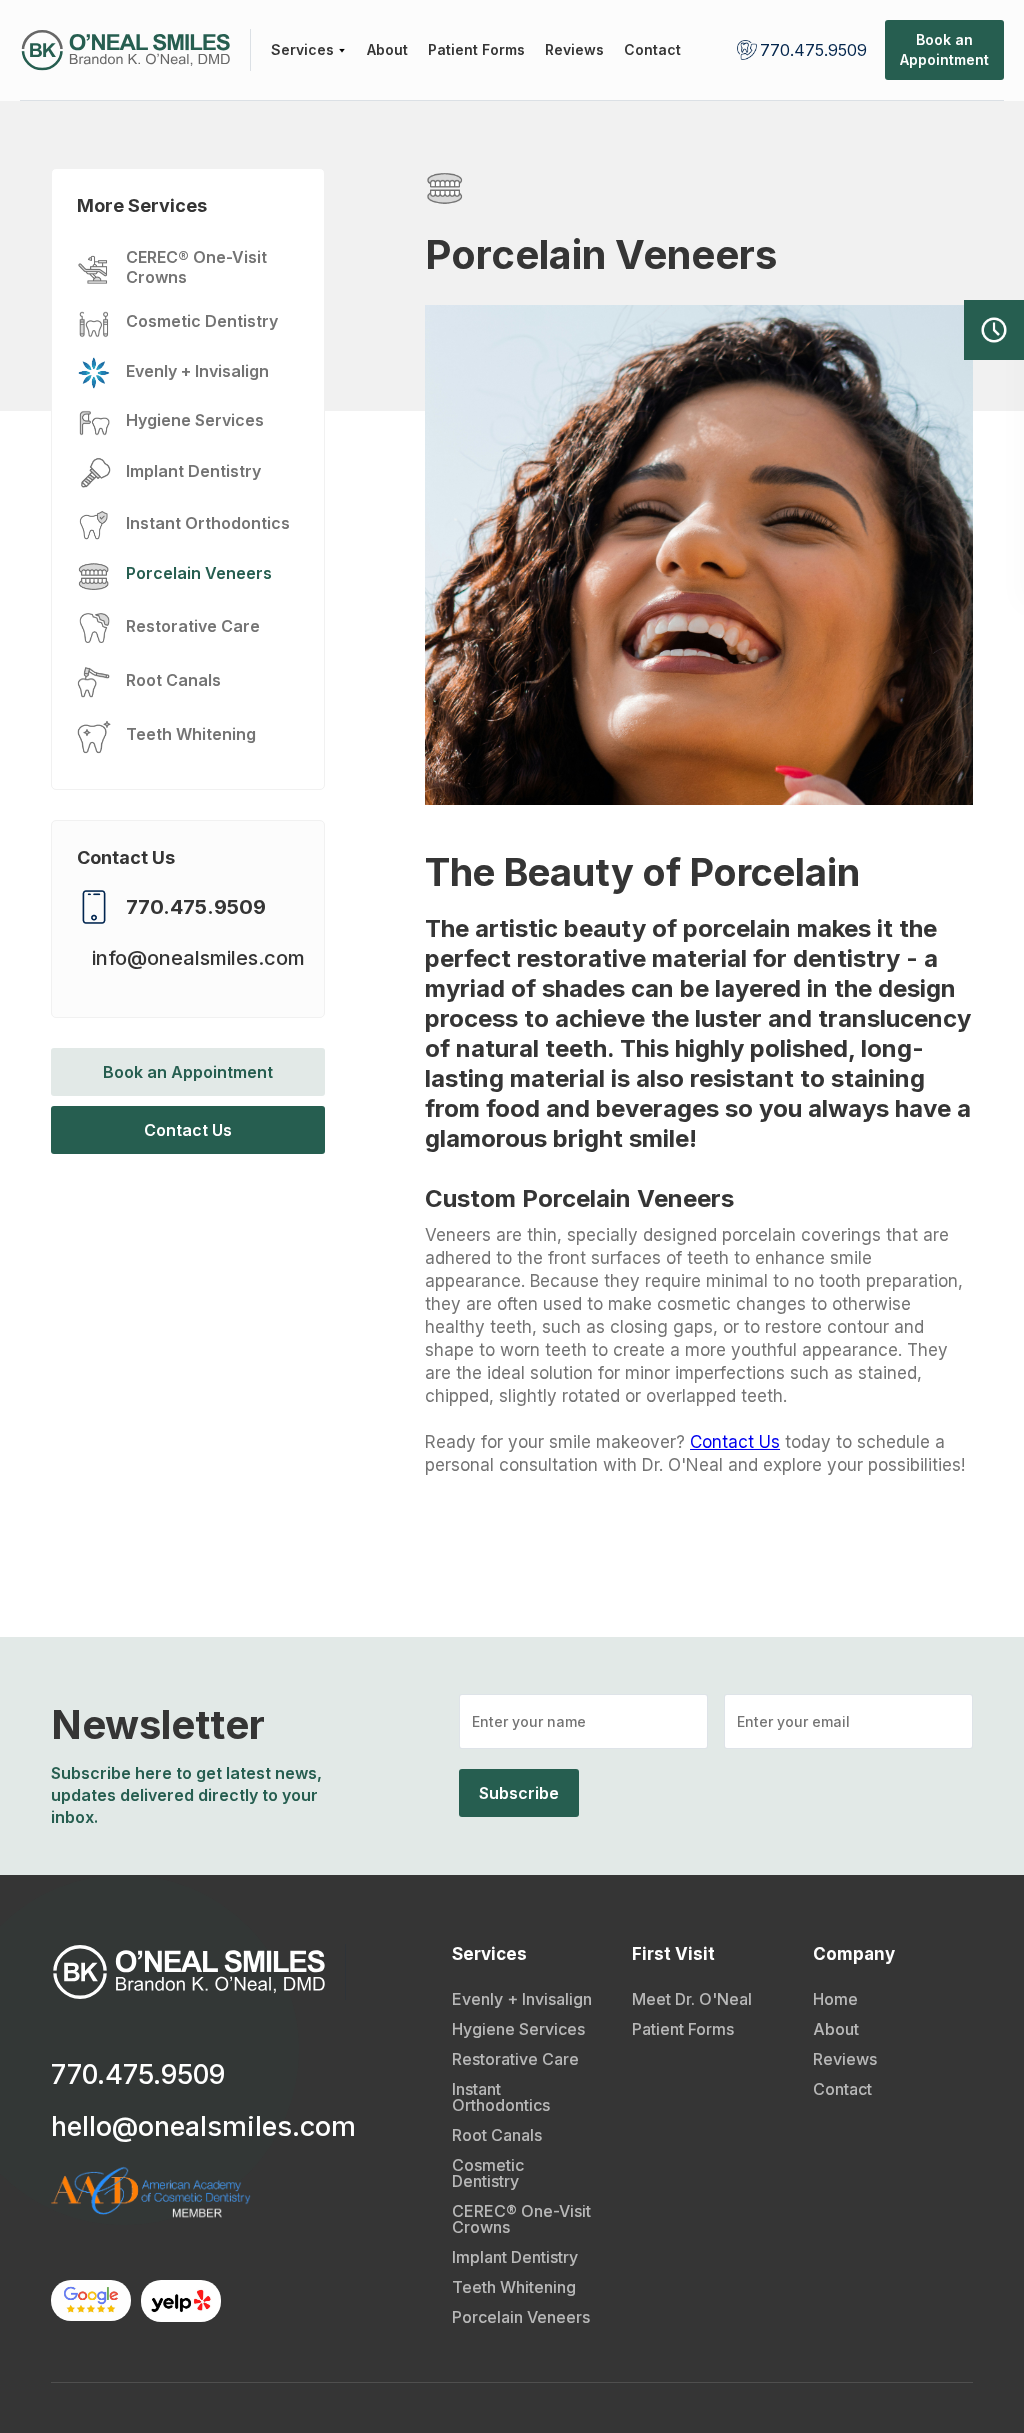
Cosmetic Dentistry (488, 2173)
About (836, 2029)
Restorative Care (515, 2059)
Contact (842, 2089)
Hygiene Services (518, 2029)
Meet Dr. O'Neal (692, 1999)
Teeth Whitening (514, 2287)
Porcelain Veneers (521, 2317)
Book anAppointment (944, 49)
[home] (135, 50)
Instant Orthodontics (501, 2097)
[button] (309, 50)
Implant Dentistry (515, 2257)
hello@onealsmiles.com (203, 2127)
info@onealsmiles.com (198, 958)
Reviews (845, 2059)
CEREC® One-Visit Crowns (521, 2219)
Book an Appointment (188, 1072)
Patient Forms (683, 2029)
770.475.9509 (813, 50)
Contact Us (188, 1130)
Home (835, 1999)
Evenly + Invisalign (522, 1999)
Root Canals (497, 2135)
